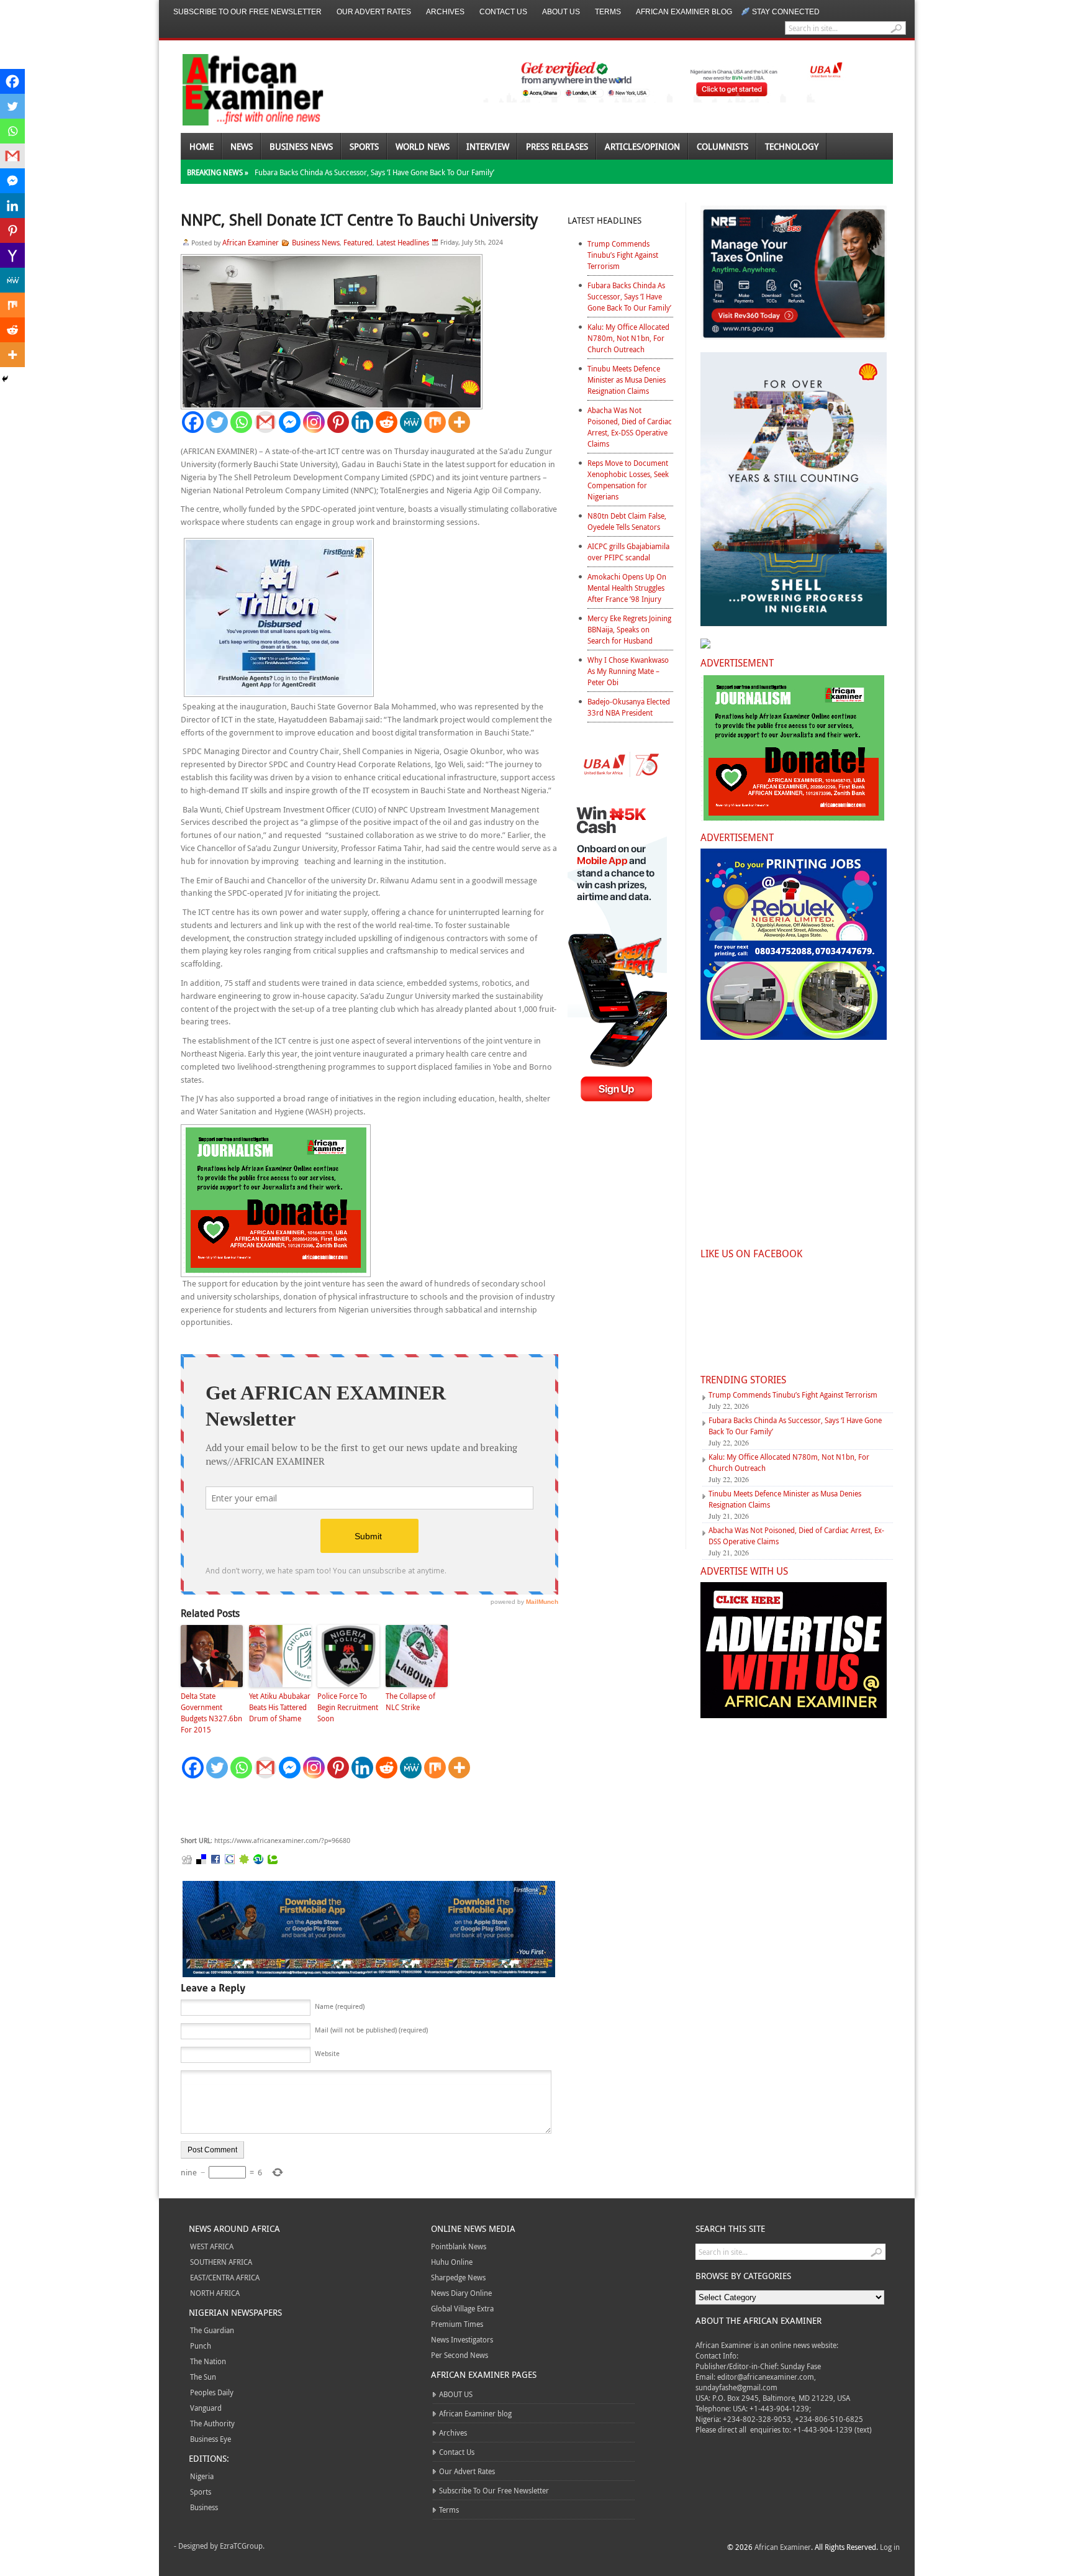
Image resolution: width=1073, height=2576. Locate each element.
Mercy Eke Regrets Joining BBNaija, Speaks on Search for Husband (629, 629)
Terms (608, 12)
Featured (358, 242)
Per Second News (460, 2355)
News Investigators (462, 2339)
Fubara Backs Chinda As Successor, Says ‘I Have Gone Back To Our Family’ (374, 172)
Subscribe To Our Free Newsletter (247, 12)
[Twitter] (217, 422)
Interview (488, 146)
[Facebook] (193, 422)
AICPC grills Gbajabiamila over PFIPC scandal (628, 552)
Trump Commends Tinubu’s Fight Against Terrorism (623, 255)
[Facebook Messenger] (290, 422)
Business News (301, 146)
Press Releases (557, 146)
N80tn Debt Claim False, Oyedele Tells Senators (627, 521)
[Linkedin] (362, 422)
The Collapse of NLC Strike (410, 1701)
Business (204, 2507)
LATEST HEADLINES (604, 220)
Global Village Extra (462, 2308)
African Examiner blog (684, 12)
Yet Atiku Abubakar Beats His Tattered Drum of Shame (280, 1707)
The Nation (208, 2361)
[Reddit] (387, 422)
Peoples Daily (212, 2392)
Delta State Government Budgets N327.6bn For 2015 (211, 1713)
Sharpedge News (458, 2277)
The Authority (212, 2423)
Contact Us (503, 12)
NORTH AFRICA (215, 2293)
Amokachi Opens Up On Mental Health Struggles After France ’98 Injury (627, 588)
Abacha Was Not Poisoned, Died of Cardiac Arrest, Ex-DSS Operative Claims (630, 427)
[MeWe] (411, 422)
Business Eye (211, 2439)
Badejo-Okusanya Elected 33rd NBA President (629, 707)
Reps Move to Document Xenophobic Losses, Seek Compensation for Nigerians (628, 480)
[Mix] (435, 422)
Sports (364, 146)
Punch (201, 2346)
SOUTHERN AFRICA (221, 2262)
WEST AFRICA (212, 2246)
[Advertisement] (367, 1808)
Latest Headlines (403, 242)
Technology (792, 146)
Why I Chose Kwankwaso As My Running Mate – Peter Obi (628, 671)
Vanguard (206, 2408)
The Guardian (212, 2330)
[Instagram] (314, 422)
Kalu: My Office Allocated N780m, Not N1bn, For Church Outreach (628, 338)
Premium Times (457, 2324)
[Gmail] (265, 422)
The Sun (203, 2377)
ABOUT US (561, 12)
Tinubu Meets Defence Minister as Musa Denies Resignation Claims (627, 380)
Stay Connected (786, 12)
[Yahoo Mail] (12, 255)
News (242, 146)
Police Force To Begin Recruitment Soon (348, 1707)
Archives (445, 12)
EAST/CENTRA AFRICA (225, 2277)
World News (423, 146)
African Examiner (251, 242)
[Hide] (5, 379)
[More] (459, 422)
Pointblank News (459, 2246)
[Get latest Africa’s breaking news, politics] (238, 89)
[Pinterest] (338, 422)
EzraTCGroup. (242, 2546)
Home (201, 146)
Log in (890, 2547)
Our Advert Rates (374, 12)
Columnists (722, 146)
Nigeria (202, 2476)
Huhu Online (452, 2262)
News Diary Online (461, 2293)
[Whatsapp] (241, 422)
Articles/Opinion (642, 146)
